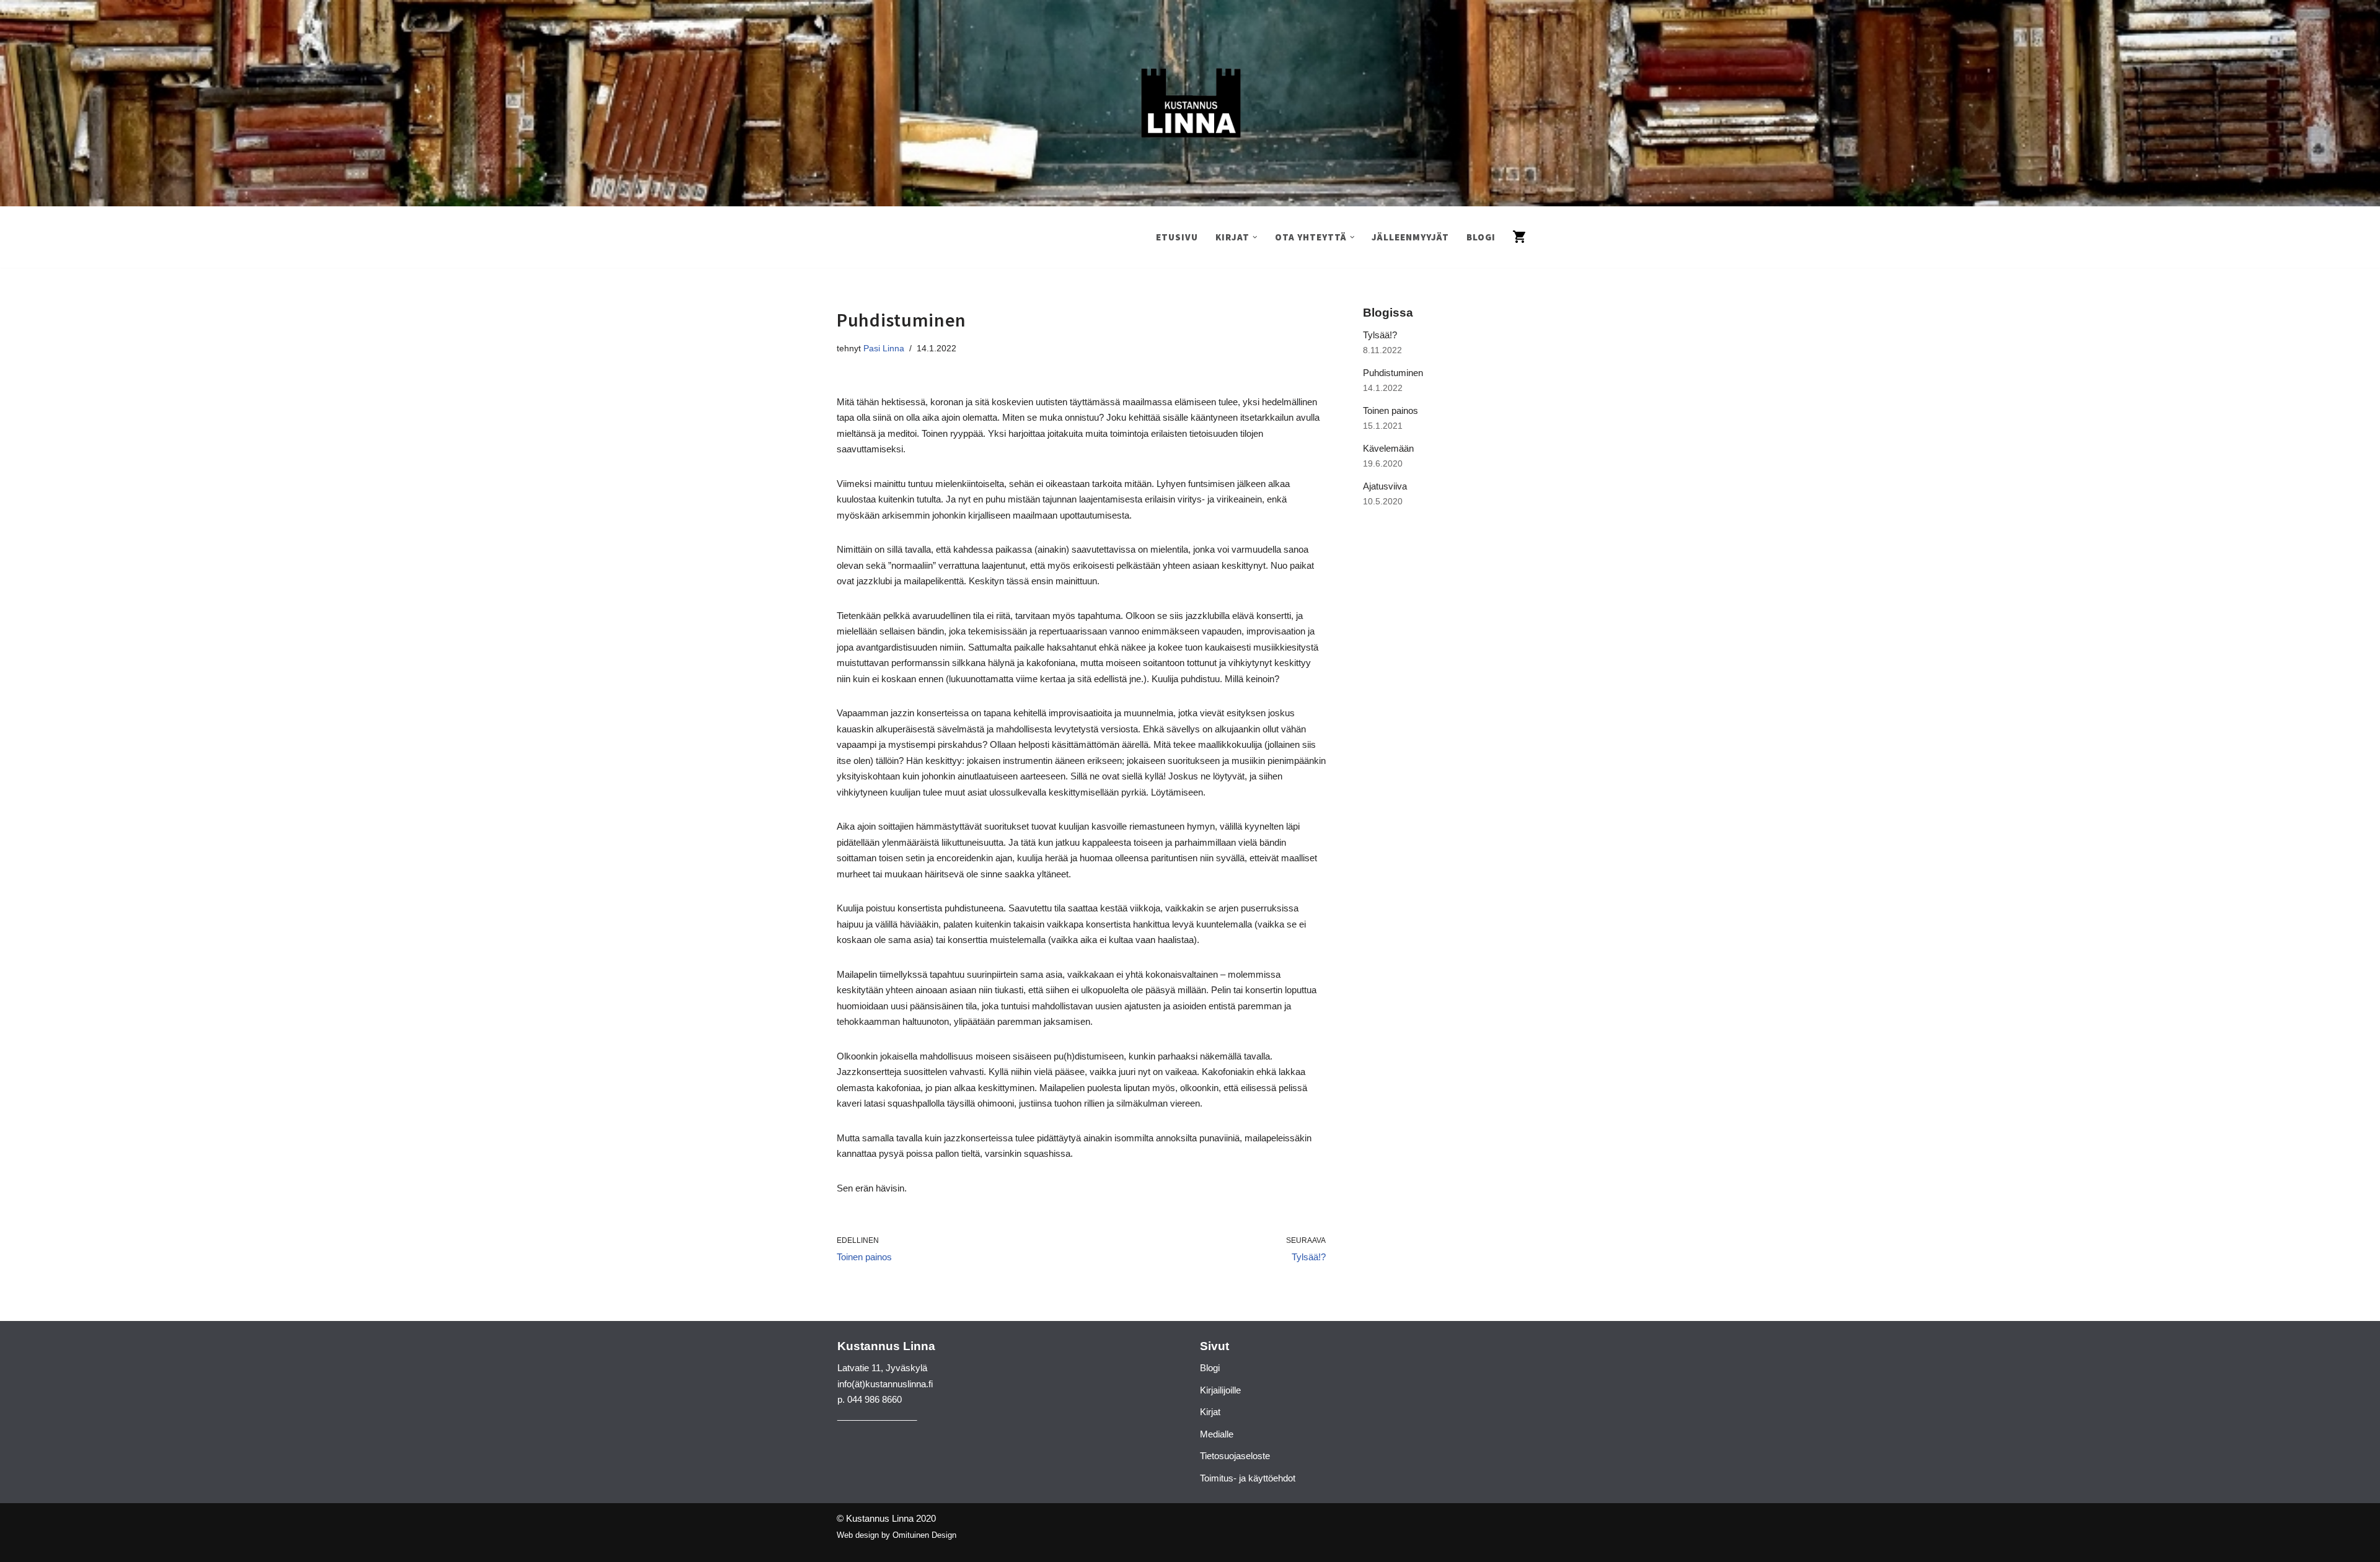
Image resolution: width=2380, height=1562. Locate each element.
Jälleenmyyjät (1410, 237)
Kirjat (1210, 1412)
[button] (1255, 237)
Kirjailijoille (1220, 1390)
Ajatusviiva (1385, 486)
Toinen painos (1391, 410)
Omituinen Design (924, 1535)
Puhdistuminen (1393, 373)
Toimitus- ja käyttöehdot (1248, 1478)
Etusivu (1177, 237)
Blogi (1481, 237)
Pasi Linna (884, 349)
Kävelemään (1388, 448)
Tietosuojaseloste (1235, 1456)
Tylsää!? (1380, 335)
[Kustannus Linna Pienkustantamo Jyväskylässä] (1190, 103)
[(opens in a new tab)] (1441, 554)
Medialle (1217, 1434)
